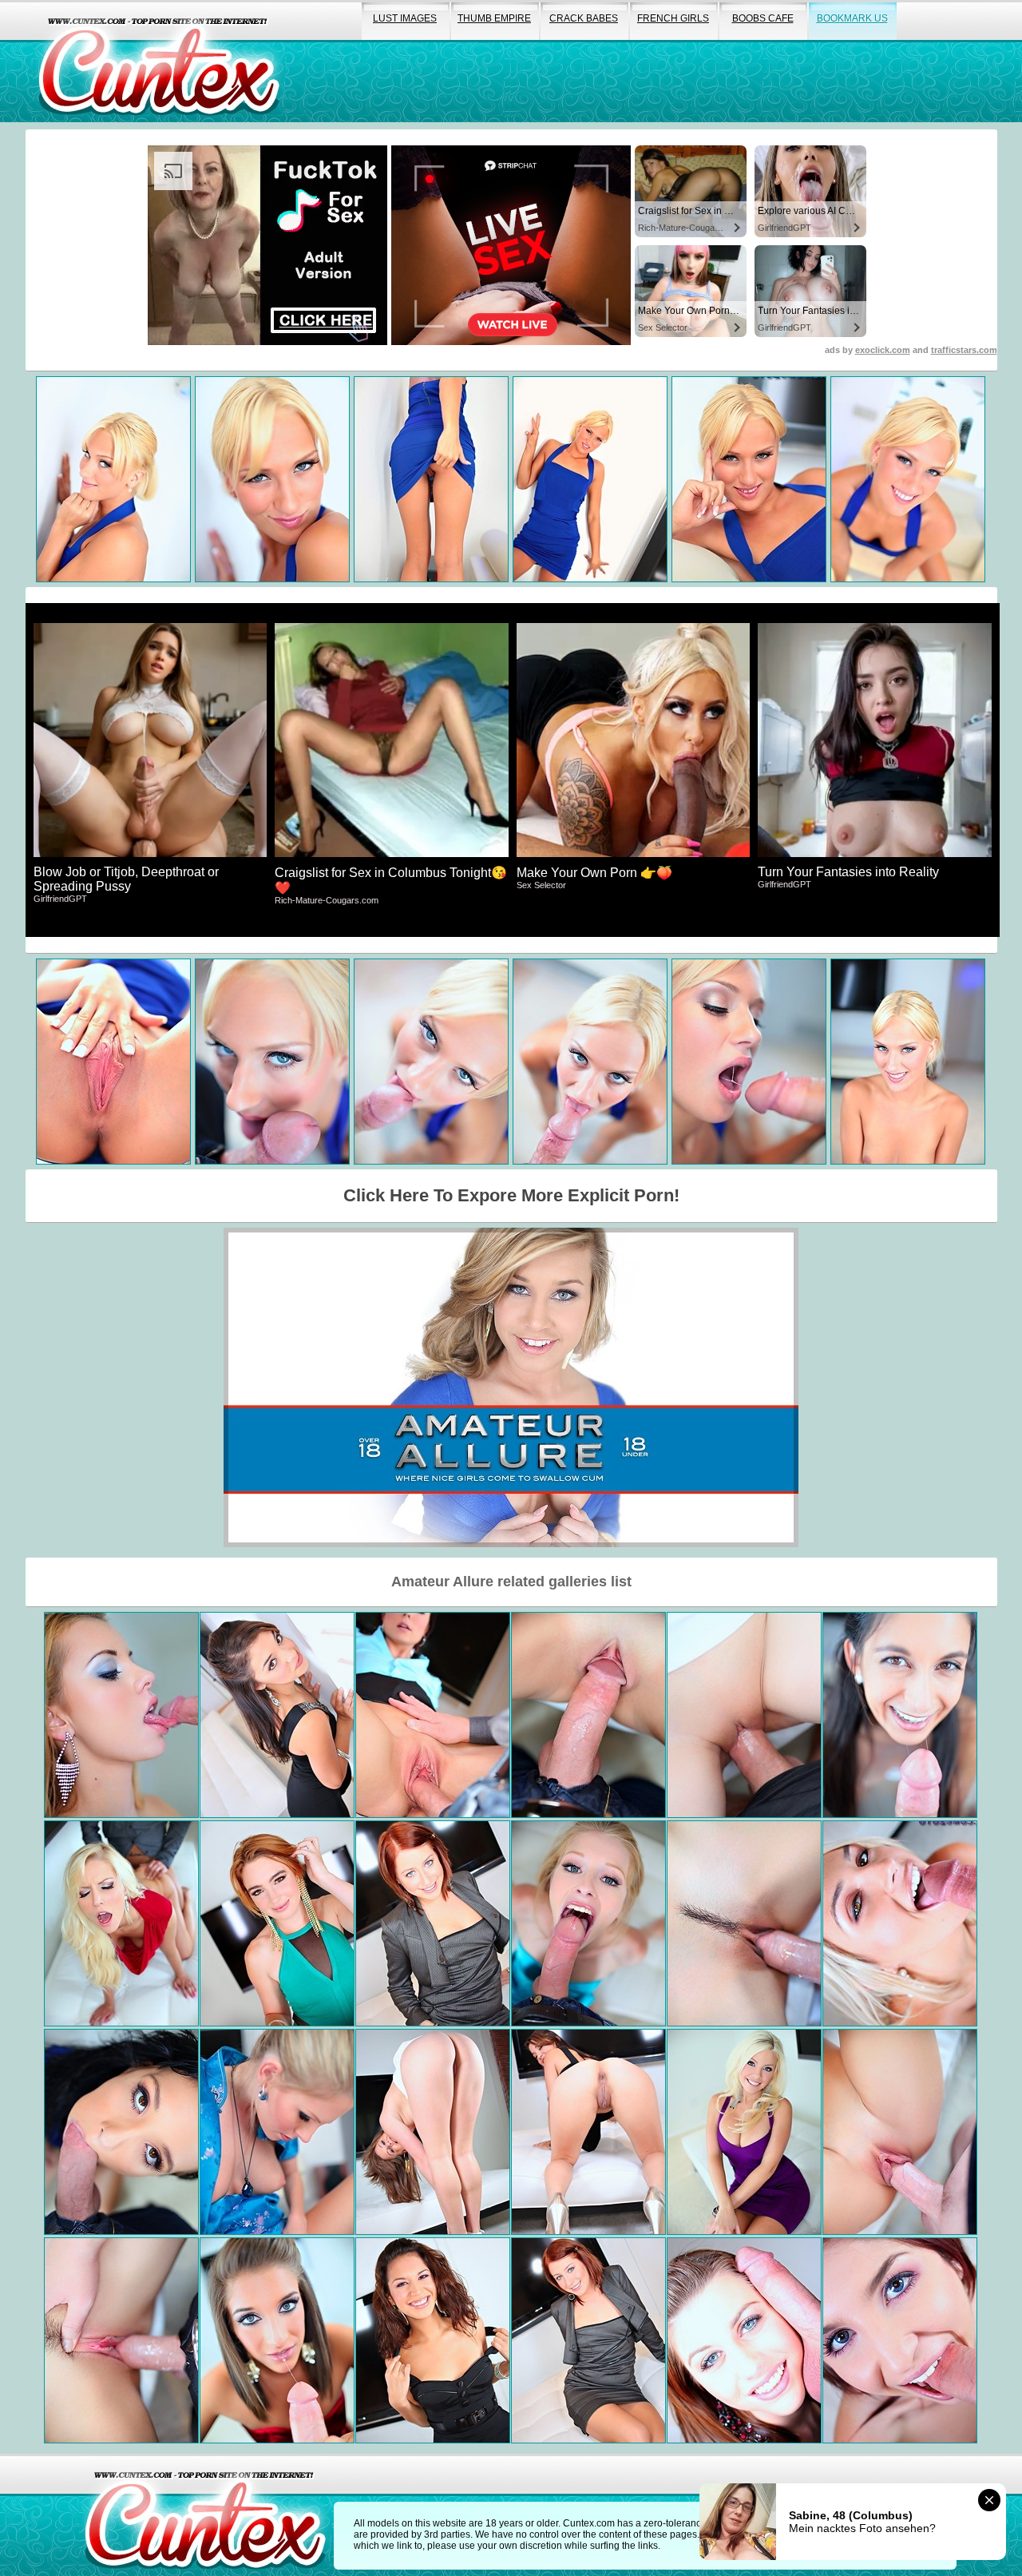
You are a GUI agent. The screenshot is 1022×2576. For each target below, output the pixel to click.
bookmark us (852, 18)
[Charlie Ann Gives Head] (433, 1923)
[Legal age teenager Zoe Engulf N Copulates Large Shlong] (433, 1715)
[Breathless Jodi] (277, 1923)
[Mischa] (277, 2340)
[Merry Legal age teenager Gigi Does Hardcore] (588, 2132)
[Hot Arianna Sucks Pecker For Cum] (433, 2340)
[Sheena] (900, 2132)
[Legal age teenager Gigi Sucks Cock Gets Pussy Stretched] (277, 1715)
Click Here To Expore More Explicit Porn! (511, 1195)
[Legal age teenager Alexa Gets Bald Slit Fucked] (900, 2340)
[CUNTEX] (159, 61)
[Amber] (744, 2132)
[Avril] (588, 1923)
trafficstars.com (964, 350)
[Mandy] (121, 2132)
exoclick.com (883, 350)
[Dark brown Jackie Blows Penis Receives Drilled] (900, 1715)
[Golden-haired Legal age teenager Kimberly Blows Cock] (433, 2132)
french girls (673, 18)
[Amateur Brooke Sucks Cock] (744, 2340)
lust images (405, 18)
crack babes (584, 18)
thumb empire (494, 18)
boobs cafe (763, 18)
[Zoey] (121, 2340)
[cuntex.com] (205, 2515)
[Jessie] (121, 1715)
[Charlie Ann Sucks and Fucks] (588, 2340)
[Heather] (744, 1923)
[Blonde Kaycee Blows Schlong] (900, 1923)
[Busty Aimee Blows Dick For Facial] (277, 2132)
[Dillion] (588, 1715)
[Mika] (744, 1715)
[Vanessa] (121, 1923)
